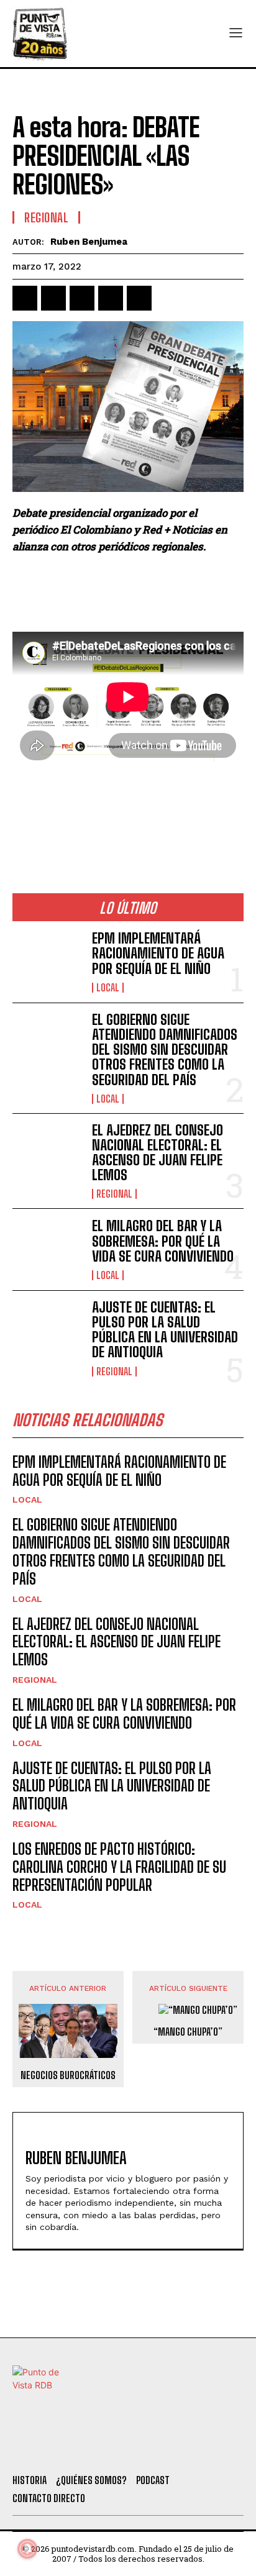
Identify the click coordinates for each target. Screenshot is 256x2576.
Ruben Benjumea (89, 242)
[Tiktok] (93, 2449)
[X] (53, 298)
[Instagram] (127, 2449)
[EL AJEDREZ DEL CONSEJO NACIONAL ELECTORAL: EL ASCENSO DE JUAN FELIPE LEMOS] (47, 1154)
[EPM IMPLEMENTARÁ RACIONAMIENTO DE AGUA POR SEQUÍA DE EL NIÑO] (47, 962)
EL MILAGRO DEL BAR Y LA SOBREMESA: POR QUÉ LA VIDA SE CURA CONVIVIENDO (163, 1241)
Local (108, 988)
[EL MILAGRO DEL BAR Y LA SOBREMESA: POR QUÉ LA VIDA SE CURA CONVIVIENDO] (47, 1249)
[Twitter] (60, 2449)
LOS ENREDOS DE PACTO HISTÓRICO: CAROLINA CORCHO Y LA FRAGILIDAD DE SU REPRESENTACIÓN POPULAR (119, 1867)
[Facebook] (25, 298)
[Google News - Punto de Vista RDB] (128, 811)
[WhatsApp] (111, 298)
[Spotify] (194, 2449)
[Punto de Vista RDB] (40, 34)
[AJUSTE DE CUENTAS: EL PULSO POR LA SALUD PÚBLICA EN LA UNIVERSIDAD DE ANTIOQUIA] (47, 1331)
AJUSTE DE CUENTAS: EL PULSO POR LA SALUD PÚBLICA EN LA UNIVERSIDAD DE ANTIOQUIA (165, 1330)
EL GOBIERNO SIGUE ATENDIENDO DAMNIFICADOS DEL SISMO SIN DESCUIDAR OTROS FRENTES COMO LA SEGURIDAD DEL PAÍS (165, 1050)
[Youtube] (161, 2449)
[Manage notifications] (27, 2549)
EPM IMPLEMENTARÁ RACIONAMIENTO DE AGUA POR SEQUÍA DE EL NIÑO (158, 953)
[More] (168, 298)
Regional (46, 217)
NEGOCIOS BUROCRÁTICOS (68, 2075)
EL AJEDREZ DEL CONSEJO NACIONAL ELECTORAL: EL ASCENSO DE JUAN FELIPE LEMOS (158, 1153)
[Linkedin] (82, 298)
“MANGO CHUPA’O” (188, 2032)
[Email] (139, 298)
